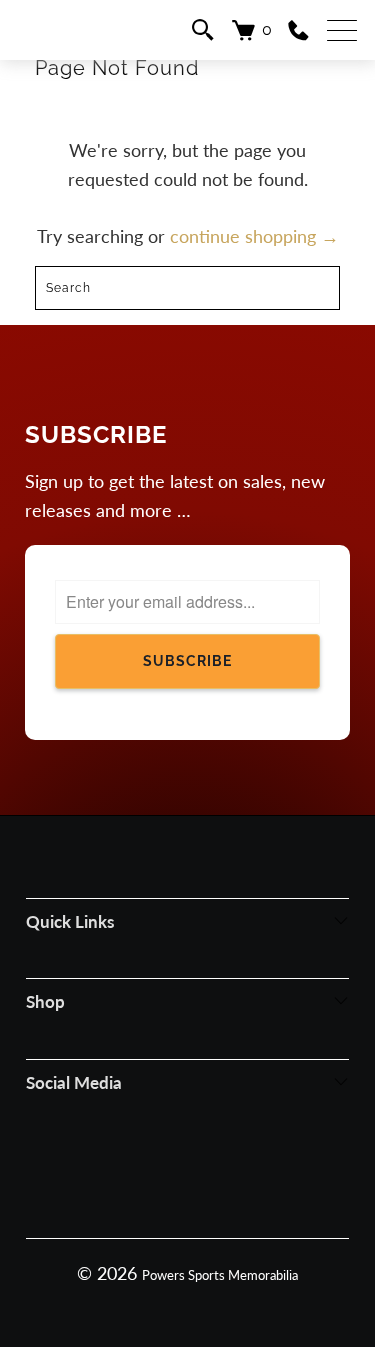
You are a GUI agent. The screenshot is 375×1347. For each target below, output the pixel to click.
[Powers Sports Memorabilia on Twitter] (213, 1172)
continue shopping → (254, 236)
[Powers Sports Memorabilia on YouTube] (265, 1172)
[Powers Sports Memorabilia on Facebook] (109, 1172)
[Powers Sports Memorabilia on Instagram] (161, 1172)
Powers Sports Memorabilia (220, 1275)
